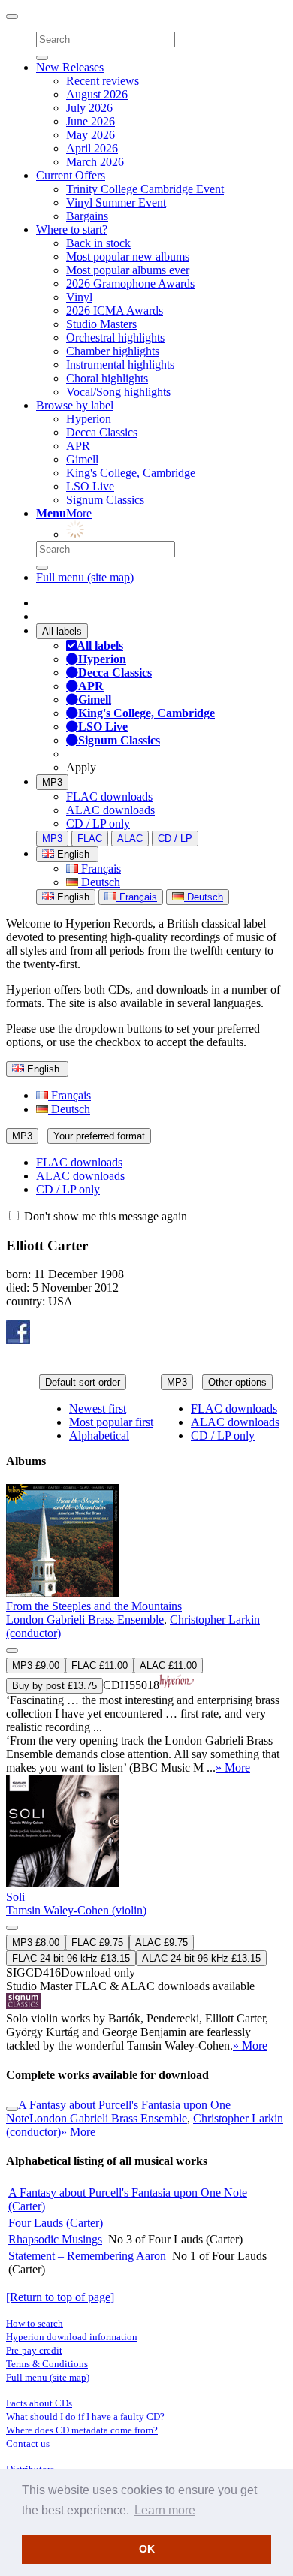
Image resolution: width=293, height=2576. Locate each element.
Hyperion (89, 419)
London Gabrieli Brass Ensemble (85, 1620)
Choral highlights (107, 378)
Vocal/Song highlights (118, 392)
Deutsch (99, 882)
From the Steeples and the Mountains (94, 1606)
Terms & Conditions (47, 2364)
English (72, 897)
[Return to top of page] (60, 2297)
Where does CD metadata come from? (82, 2430)
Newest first (98, 1409)
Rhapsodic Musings (55, 2239)
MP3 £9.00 (36, 1665)
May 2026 (91, 135)
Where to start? (72, 229)
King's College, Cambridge (131, 473)
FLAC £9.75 (97, 1943)
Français (100, 869)
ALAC (130, 839)
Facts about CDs (39, 2403)
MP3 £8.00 (36, 1943)
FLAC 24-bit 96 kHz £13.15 (71, 1958)
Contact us (28, 2443)
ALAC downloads (110, 810)
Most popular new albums (128, 256)
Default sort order (83, 1382)
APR (78, 446)
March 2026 (95, 162)
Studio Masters (101, 324)
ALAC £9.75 (162, 1943)
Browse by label (75, 405)
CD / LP (175, 839)
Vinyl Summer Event (116, 202)
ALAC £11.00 (168, 1665)
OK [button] (147, 2549)
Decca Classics (102, 432)
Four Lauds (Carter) (56, 2223)
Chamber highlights (113, 351)
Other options (237, 1382)
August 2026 (97, 94)
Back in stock (98, 243)
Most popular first (111, 1422)
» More (233, 1768)
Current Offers (71, 175)
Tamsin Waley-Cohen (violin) (76, 1910)
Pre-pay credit (34, 2350)
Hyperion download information (72, 2337)
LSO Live (90, 486)
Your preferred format (99, 1136)
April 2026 (92, 148)
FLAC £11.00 (100, 1665)
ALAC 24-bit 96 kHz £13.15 (201, 1958)
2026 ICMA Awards (115, 311)
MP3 (52, 782)
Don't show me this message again (104, 1216)
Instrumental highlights (120, 365)
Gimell (82, 459)
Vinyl (79, 297)
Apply (81, 767)
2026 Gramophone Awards (130, 284)
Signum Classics (105, 500)
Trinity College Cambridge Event (145, 189)
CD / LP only (98, 823)
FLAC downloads (109, 796)
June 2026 (91, 121)
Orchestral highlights (115, 338)
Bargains (87, 216)
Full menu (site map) (85, 577)
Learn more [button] (165, 2510)
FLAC (90, 839)
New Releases (70, 67)
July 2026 (89, 108)
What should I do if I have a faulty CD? (85, 2416)
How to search (35, 2323)
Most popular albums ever (128, 270)
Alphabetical (99, 1436)
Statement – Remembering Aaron (87, 2256)
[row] (146, 1629)
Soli (15, 1897)
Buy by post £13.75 (54, 1686)
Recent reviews (103, 81)
